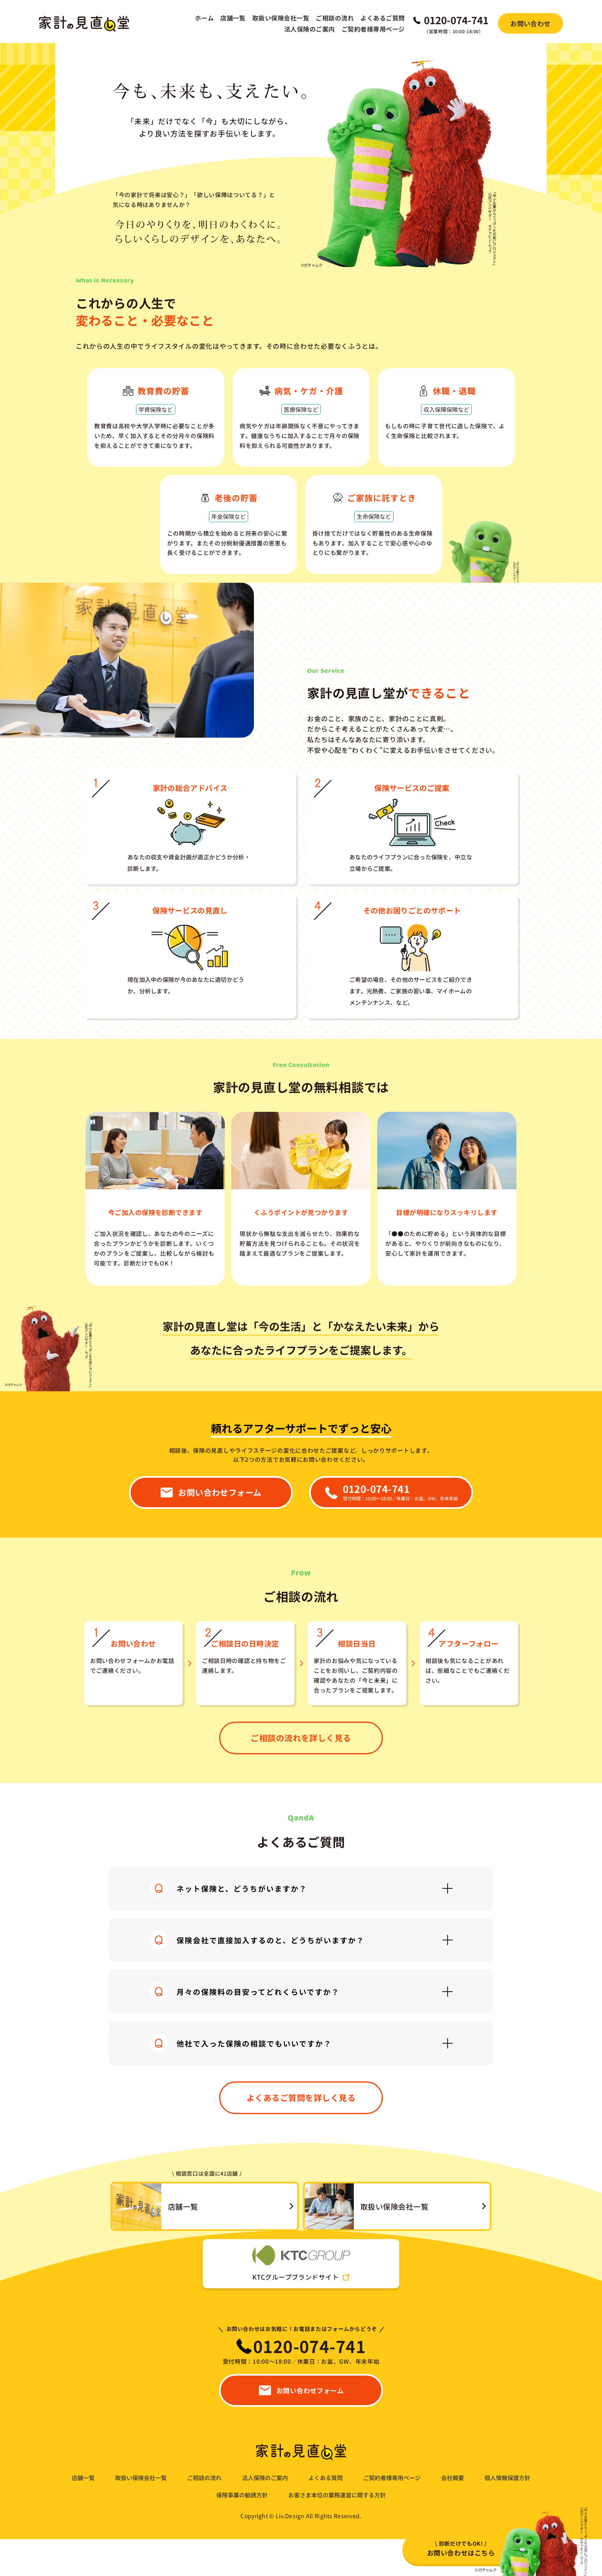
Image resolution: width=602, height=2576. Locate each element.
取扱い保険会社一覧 (281, 18)
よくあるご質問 (382, 18)
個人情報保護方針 (507, 2478)
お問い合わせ (531, 23)
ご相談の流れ (335, 18)
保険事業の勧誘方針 (242, 2495)
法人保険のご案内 (310, 29)
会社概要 (453, 2478)
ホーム (204, 18)
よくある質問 (326, 2478)
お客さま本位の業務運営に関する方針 (337, 2495)
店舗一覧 (233, 18)
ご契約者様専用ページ (373, 29)
